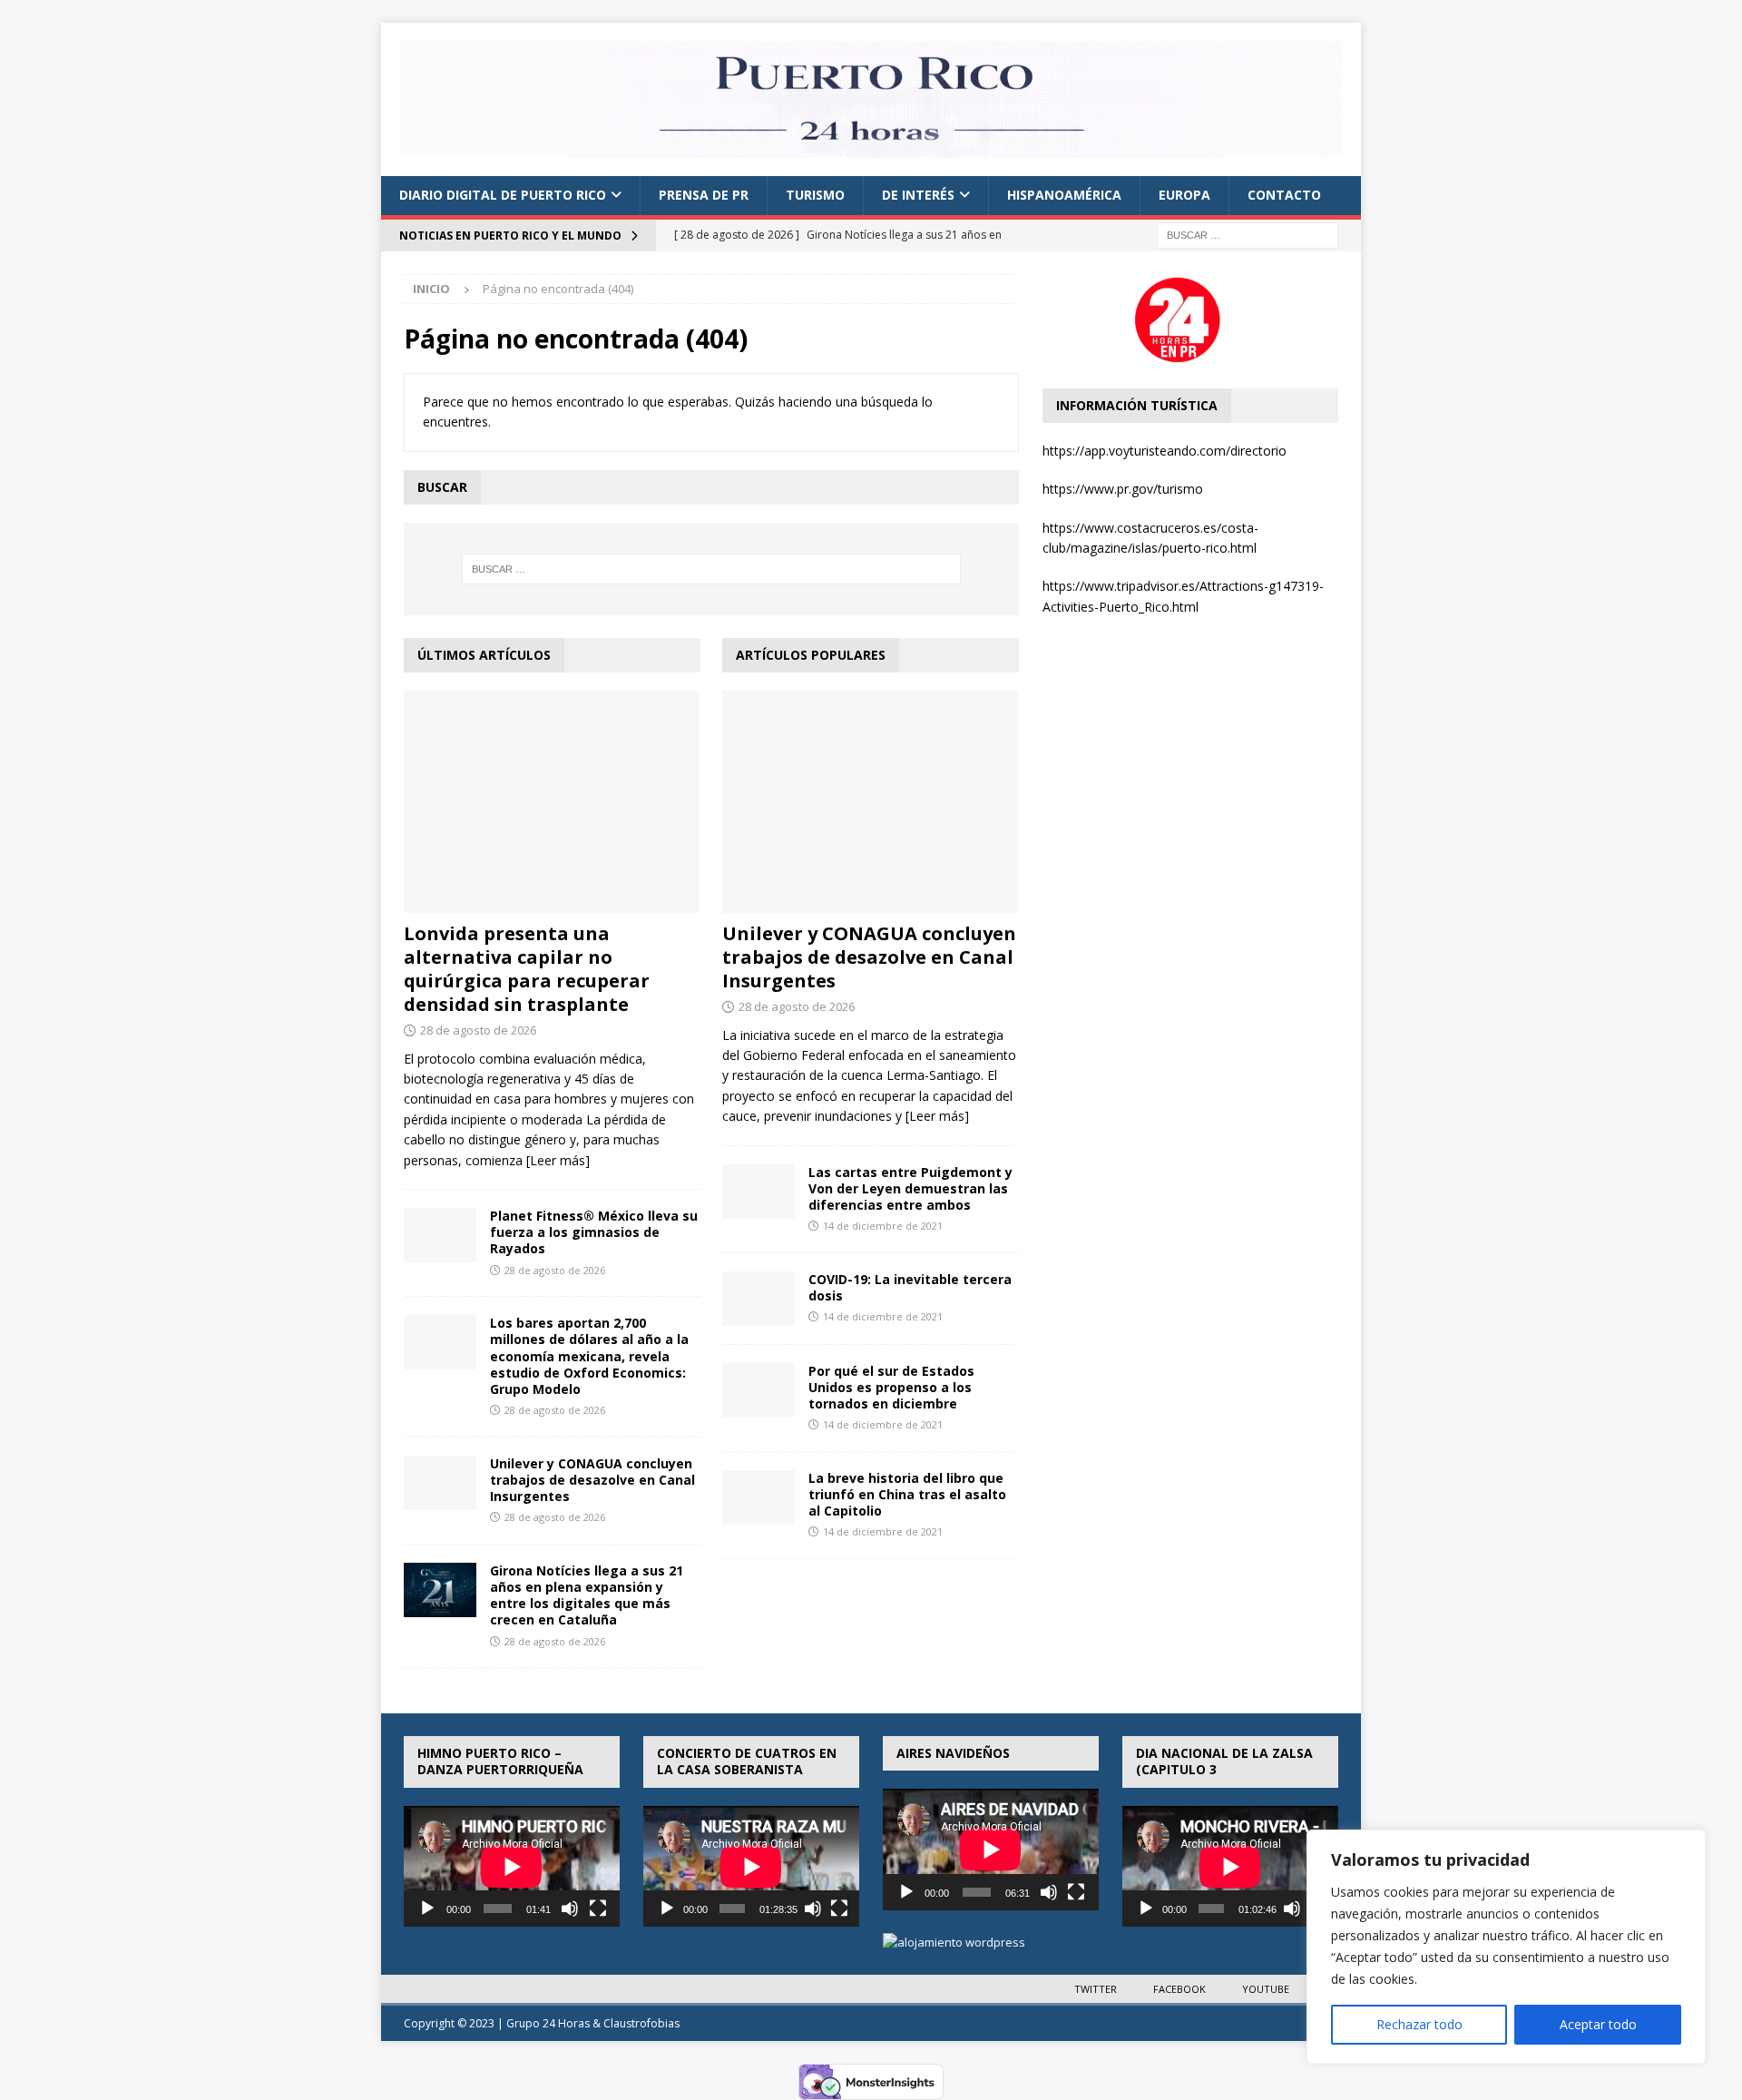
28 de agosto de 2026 (478, 1030)
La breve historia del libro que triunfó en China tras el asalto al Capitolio (907, 1494)
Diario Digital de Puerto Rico (503, 195)
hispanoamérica (1064, 195)
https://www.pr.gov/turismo (1123, 489)
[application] (512, 1867)
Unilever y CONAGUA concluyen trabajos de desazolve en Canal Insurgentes (592, 1480)
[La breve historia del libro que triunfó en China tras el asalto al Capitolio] (758, 1497)
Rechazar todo (1419, 2024)
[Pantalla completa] (598, 1909)
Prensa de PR (704, 195)
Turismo (815, 195)
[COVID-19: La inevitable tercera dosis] (758, 1299)
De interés (918, 195)
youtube (1266, 1989)
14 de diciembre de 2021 (883, 1226)
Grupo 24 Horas (548, 2023)
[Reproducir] (427, 1909)
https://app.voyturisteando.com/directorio (1165, 451)
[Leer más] (558, 1160)
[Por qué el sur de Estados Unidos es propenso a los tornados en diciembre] (758, 1390)
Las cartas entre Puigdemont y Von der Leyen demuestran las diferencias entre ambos (910, 1188)
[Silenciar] (570, 1909)
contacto (1284, 195)
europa (1184, 195)
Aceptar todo (1598, 2024)
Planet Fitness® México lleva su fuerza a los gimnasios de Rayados (594, 1232)
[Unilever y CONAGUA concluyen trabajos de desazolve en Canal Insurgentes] (440, 1483)
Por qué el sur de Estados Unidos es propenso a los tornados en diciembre (891, 1387)
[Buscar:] (1248, 234)
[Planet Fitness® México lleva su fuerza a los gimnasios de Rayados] (440, 1235)
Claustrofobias (641, 2023)
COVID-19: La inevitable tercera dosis (910, 1287)
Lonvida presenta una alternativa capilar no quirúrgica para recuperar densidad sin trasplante (527, 969)
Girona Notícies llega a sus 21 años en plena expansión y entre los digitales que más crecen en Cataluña (587, 1595)
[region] (1506, 1947)
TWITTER (1096, 1989)
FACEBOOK (1179, 1989)
